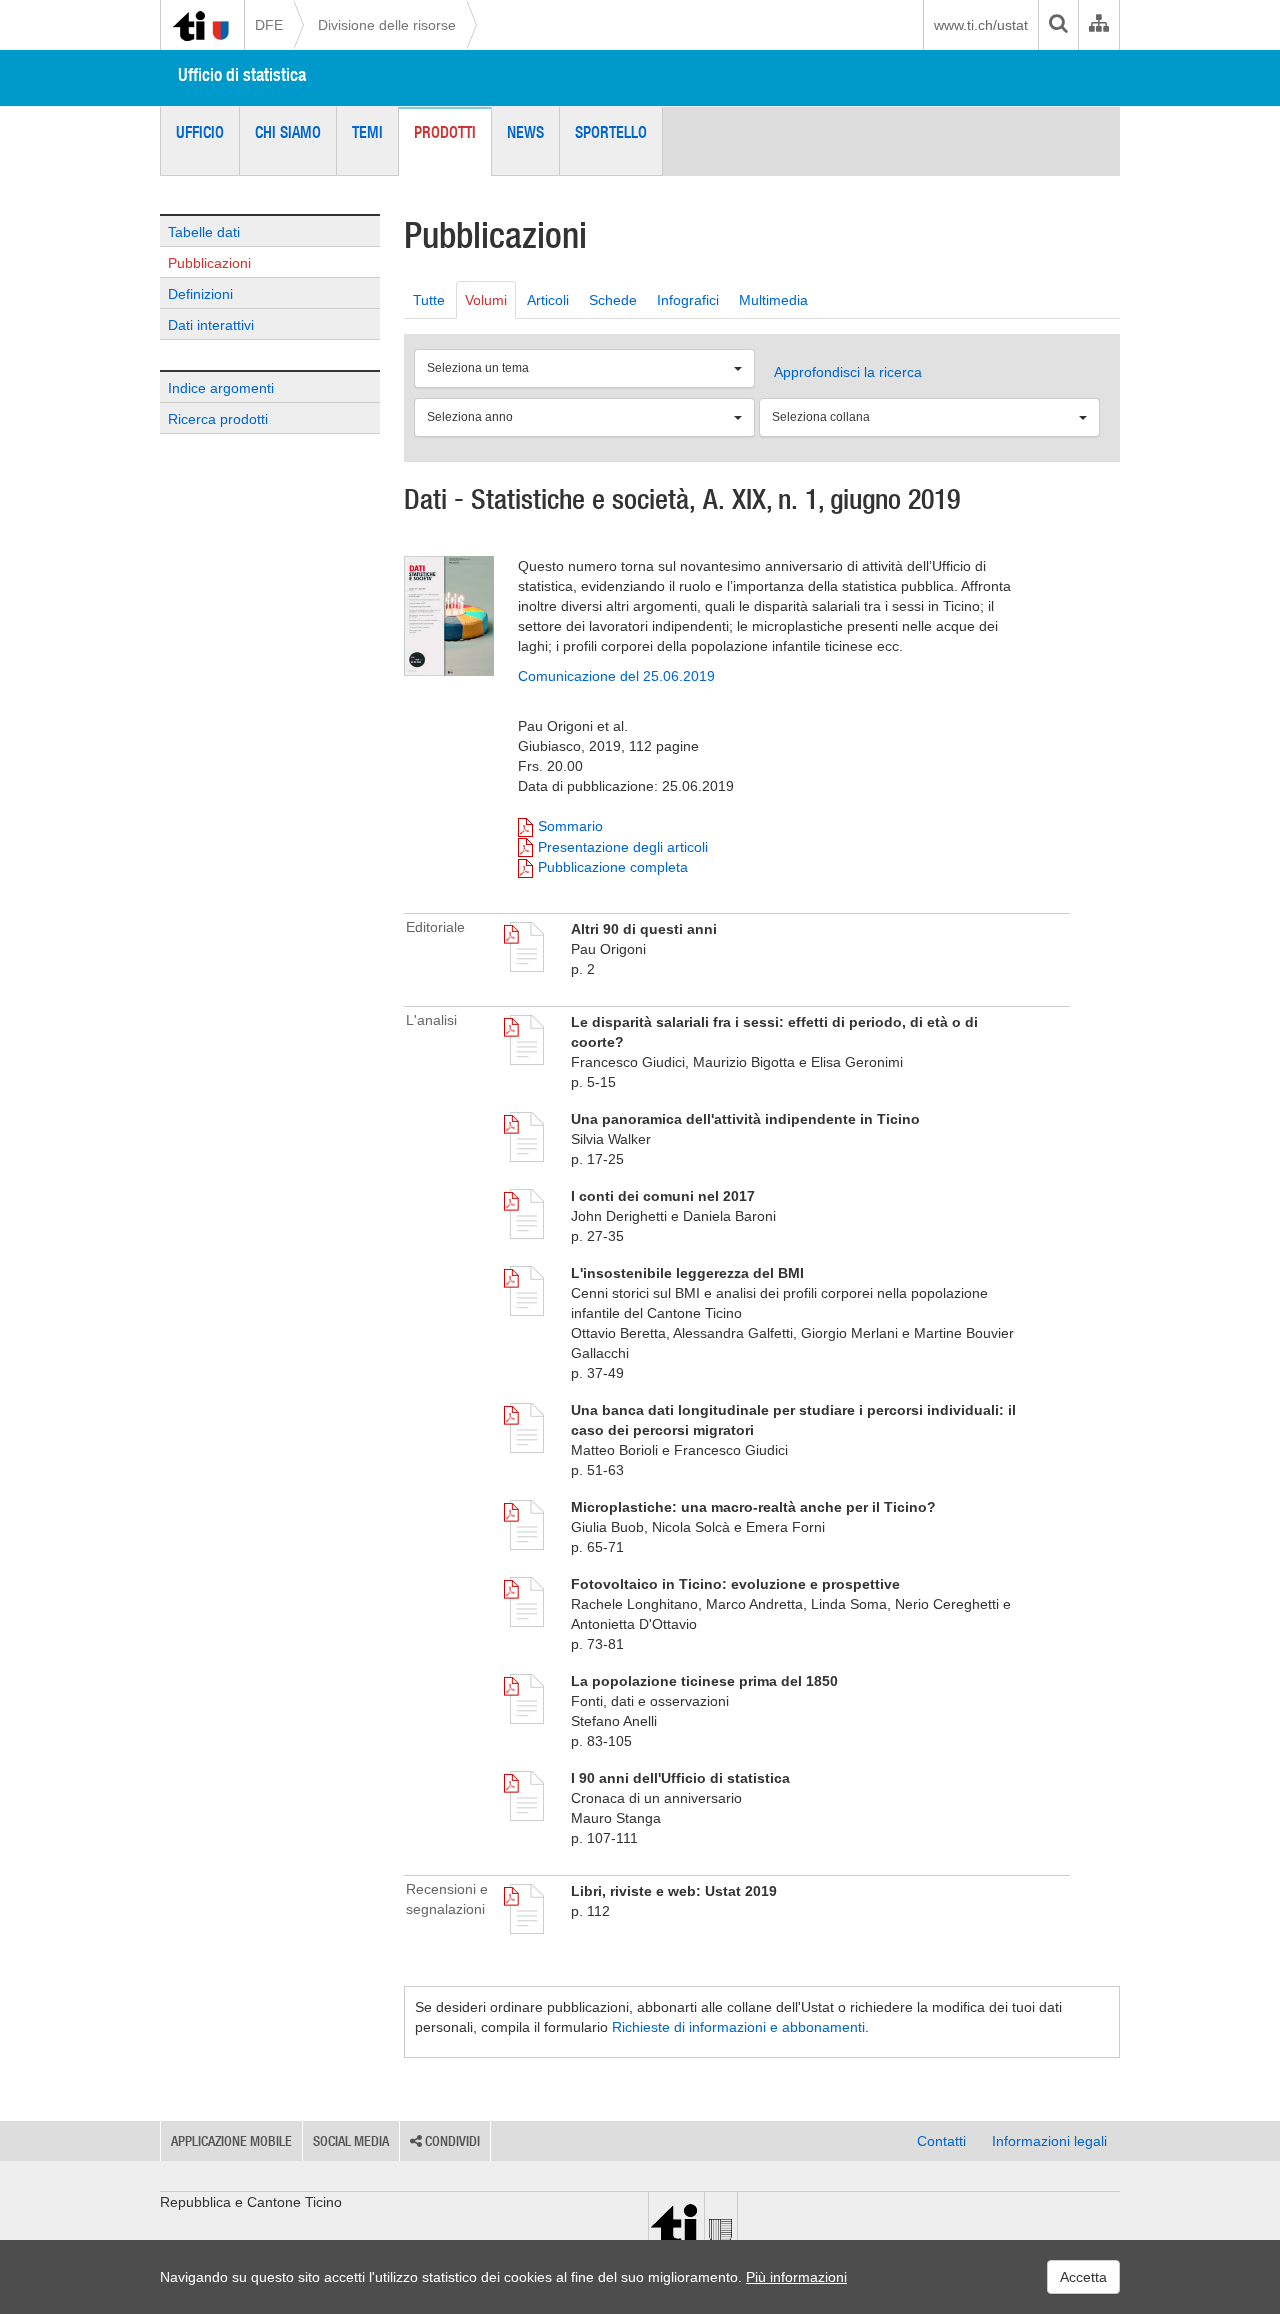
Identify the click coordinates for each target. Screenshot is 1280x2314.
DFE (269, 25)
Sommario (570, 826)
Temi (367, 132)
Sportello (611, 132)
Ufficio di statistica (242, 74)
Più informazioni (796, 2277)
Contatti (941, 2141)
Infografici (688, 300)
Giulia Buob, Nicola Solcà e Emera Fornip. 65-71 (753, 1527)
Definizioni (200, 294)
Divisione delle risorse (387, 25)
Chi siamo (288, 132)
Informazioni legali (1049, 2141)
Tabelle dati (204, 232)
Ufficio (200, 132)
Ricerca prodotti (218, 419)
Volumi (486, 300)
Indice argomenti (221, 388)
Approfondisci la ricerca (848, 372)
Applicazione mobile (231, 2141)
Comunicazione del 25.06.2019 (616, 676)
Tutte (429, 300)
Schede (613, 300)
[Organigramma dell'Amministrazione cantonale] (1098, 25)
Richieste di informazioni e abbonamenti (738, 2027)
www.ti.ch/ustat (981, 25)
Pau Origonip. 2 (644, 949)
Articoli (548, 300)
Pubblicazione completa (613, 867)
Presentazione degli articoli (623, 847)
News (525, 132)
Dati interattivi (211, 325)
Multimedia (773, 300)
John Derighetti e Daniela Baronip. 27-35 (673, 1216)
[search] (1058, 25)
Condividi (451, 2141)
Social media (351, 2141)
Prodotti (445, 132)
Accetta (1083, 2277)
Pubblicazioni (209, 263)
